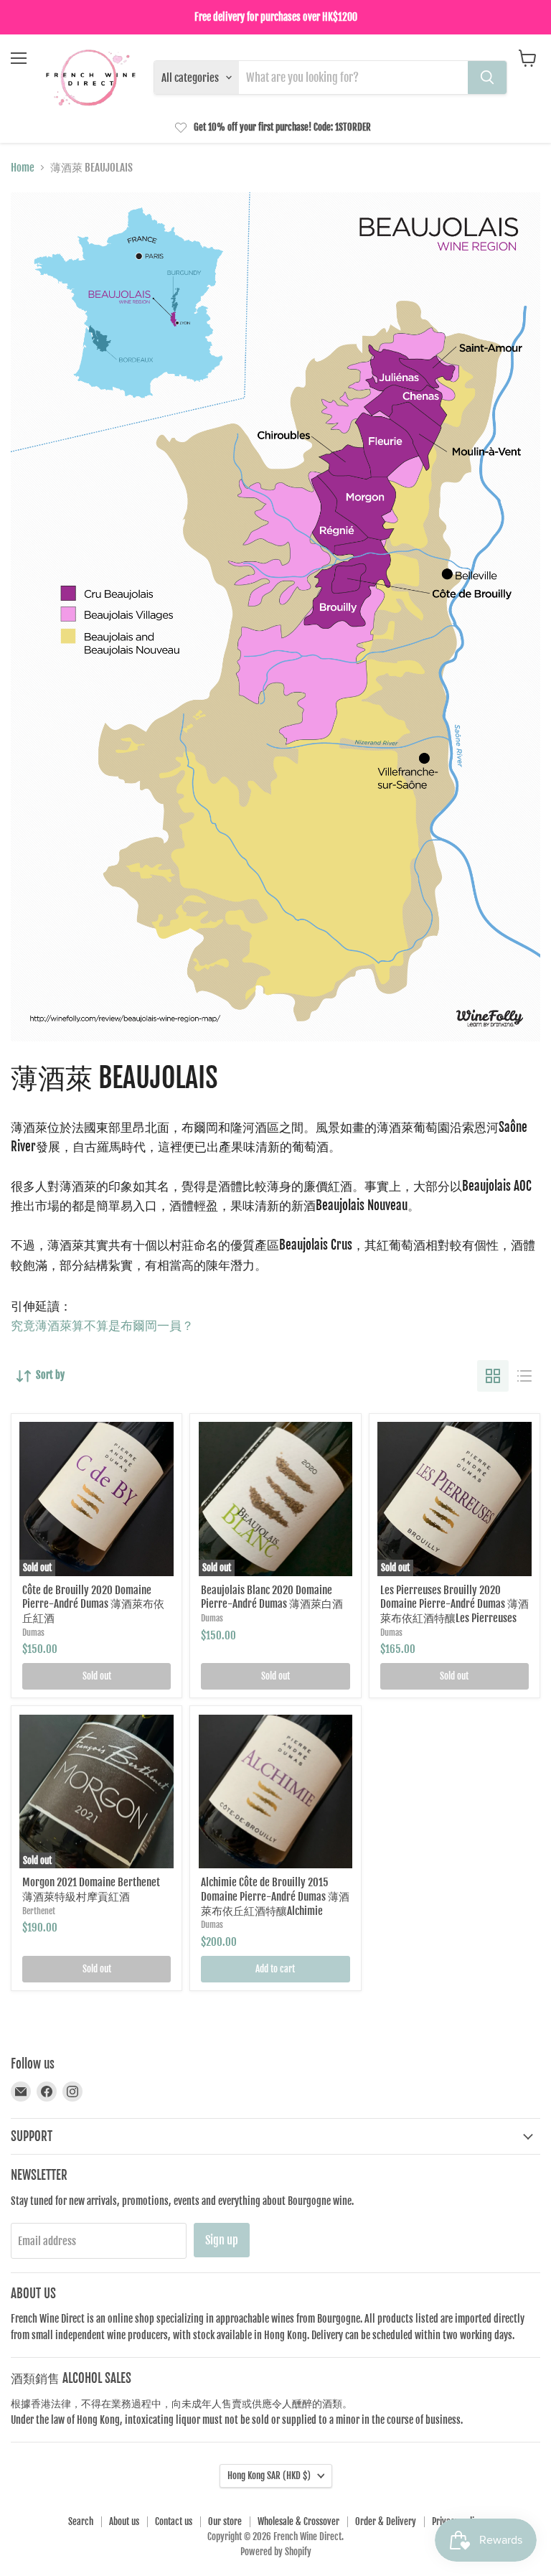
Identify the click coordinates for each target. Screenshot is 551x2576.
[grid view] (493, 1376)
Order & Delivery (386, 2521)
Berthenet (39, 1911)
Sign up (222, 2240)
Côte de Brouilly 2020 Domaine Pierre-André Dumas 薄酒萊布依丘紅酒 (93, 1604)
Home (23, 168)
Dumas (33, 1633)
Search (81, 2521)
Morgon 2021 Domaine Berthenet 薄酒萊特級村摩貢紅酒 (91, 1889)
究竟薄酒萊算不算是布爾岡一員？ (102, 1325)
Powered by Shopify (276, 2552)
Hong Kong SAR (269, 2476)
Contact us (174, 2521)
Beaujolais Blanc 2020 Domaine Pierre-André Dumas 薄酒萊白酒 (272, 1597)
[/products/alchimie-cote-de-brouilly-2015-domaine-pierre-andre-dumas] (276, 1792)
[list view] (524, 1376)
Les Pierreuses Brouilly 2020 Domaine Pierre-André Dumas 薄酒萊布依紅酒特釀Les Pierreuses (455, 1604)
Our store (225, 2521)
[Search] (487, 78)
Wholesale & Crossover (298, 2521)
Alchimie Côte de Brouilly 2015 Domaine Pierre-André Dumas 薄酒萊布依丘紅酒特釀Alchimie (275, 1896)
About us (124, 2521)
